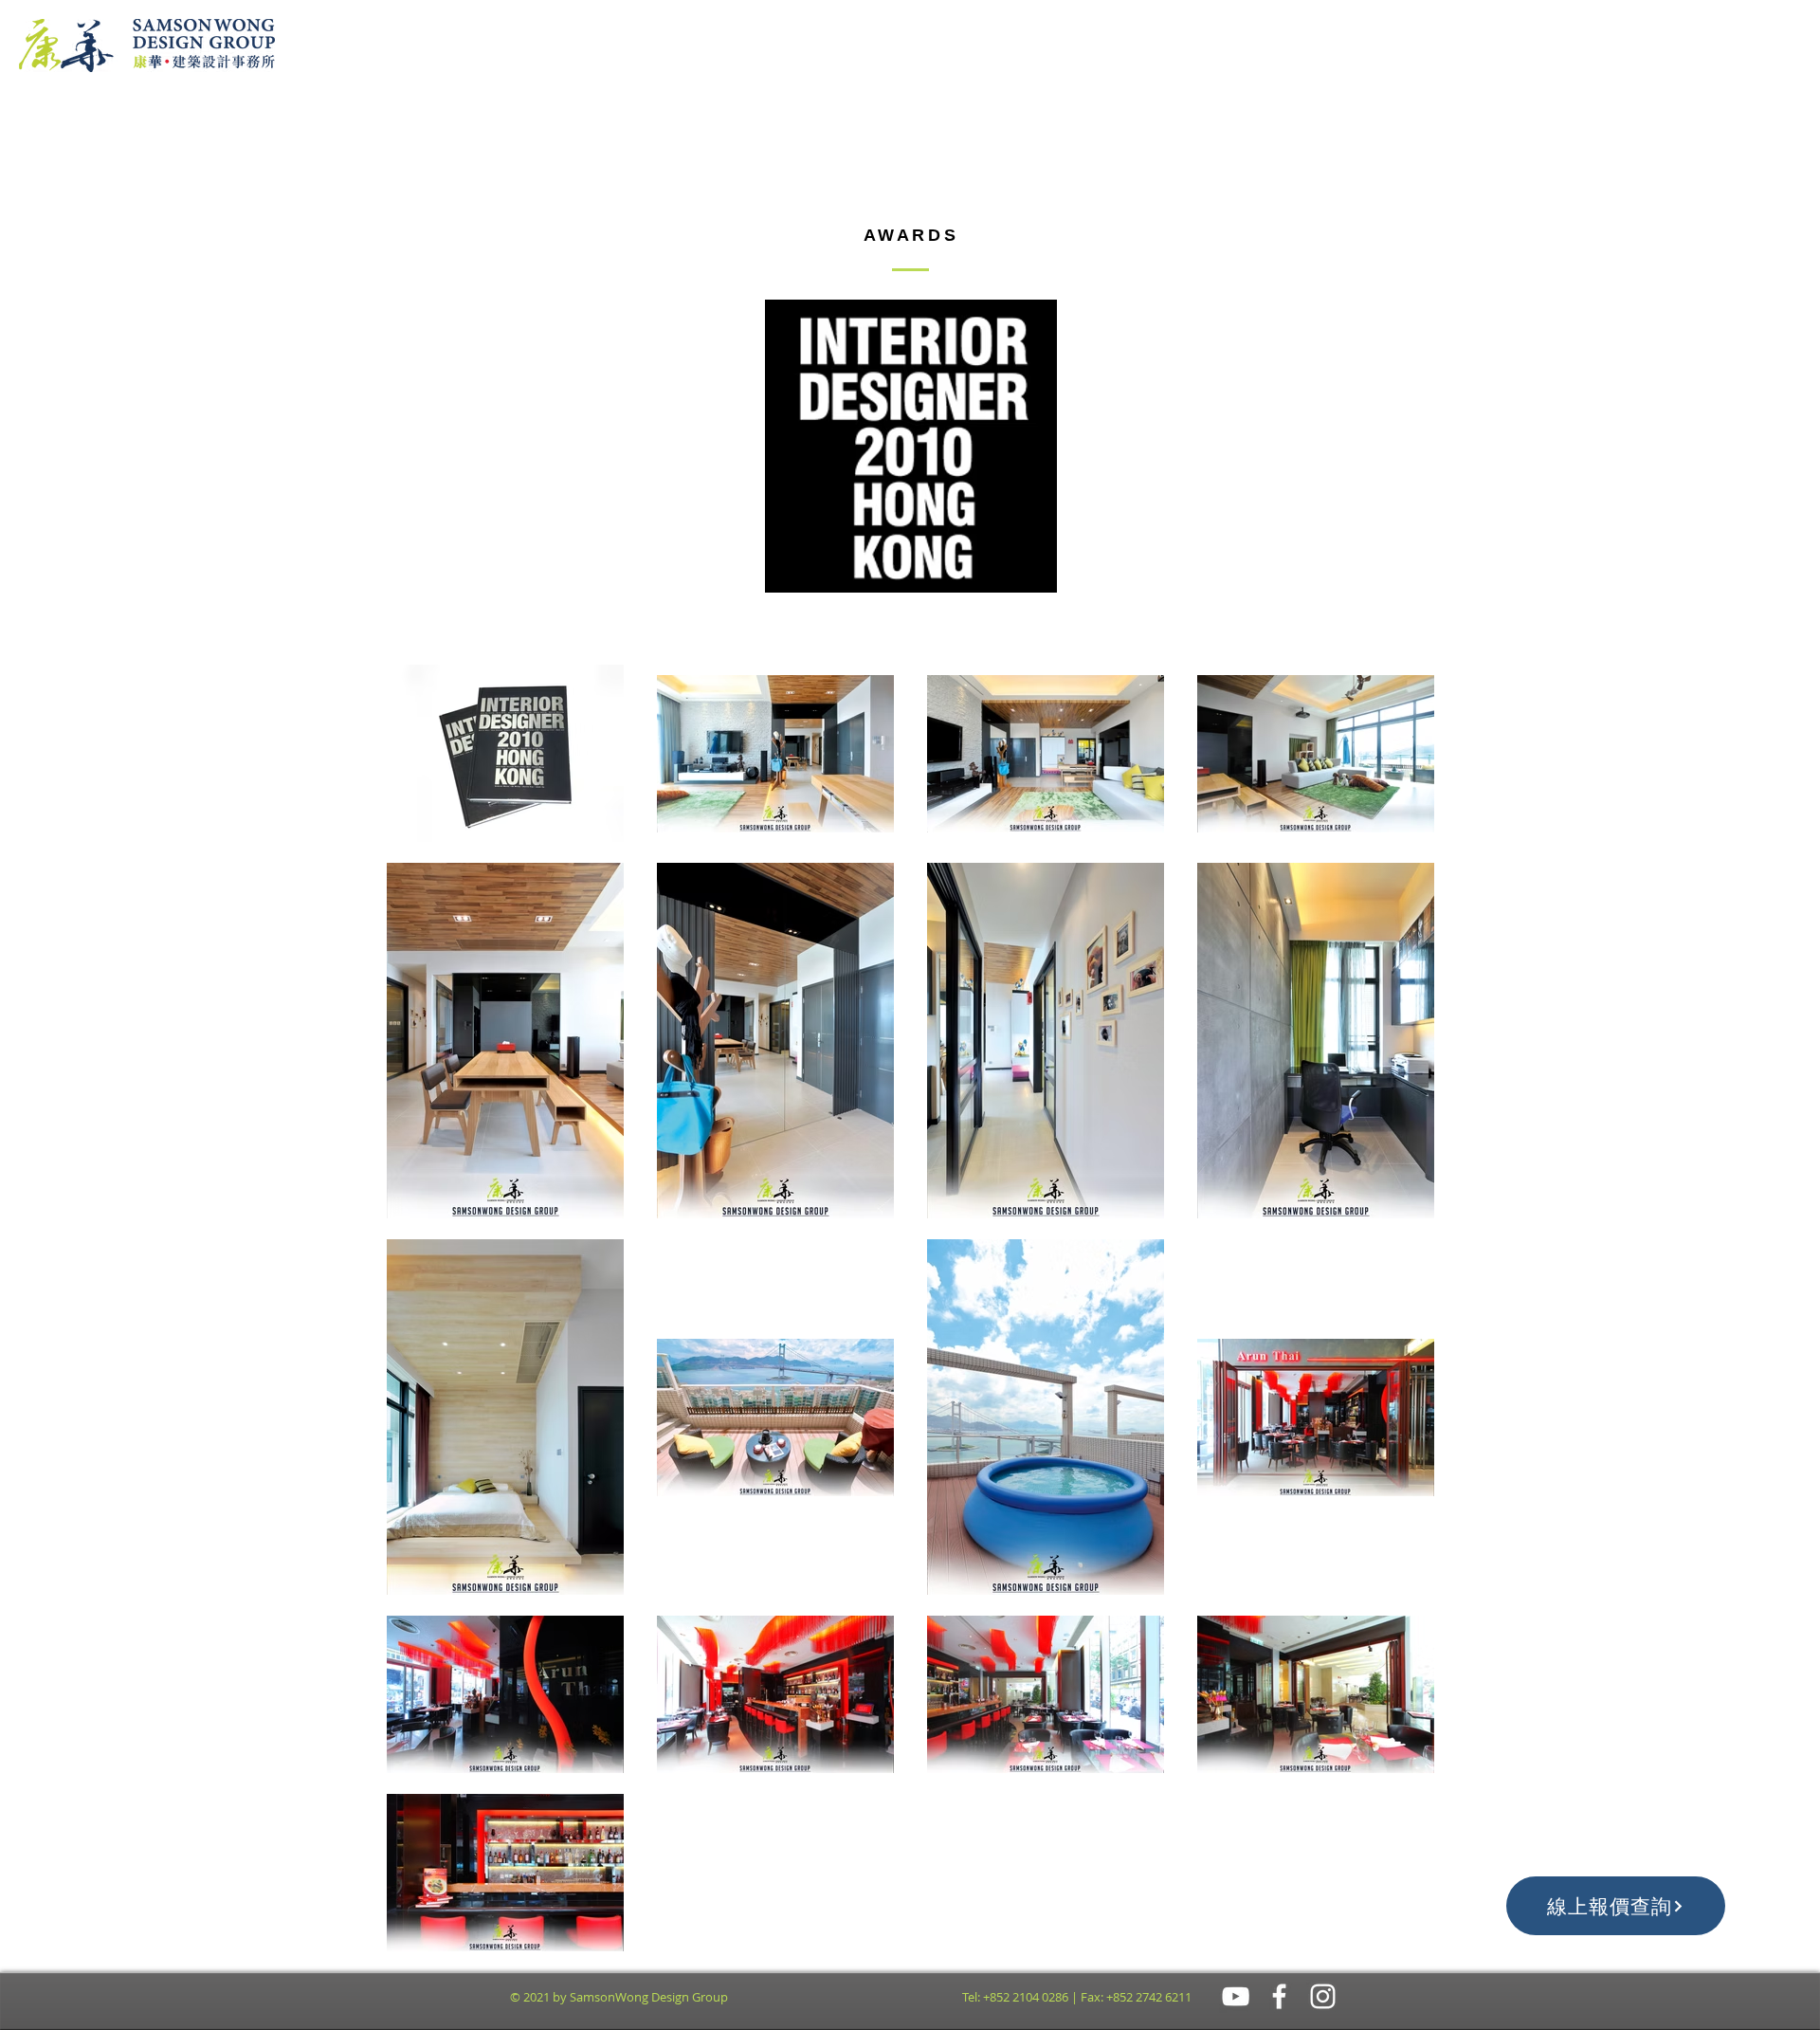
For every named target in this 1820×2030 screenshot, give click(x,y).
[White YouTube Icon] (1236, 1996)
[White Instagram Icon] (1323, 1996)
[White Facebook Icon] (1279, 1996)
